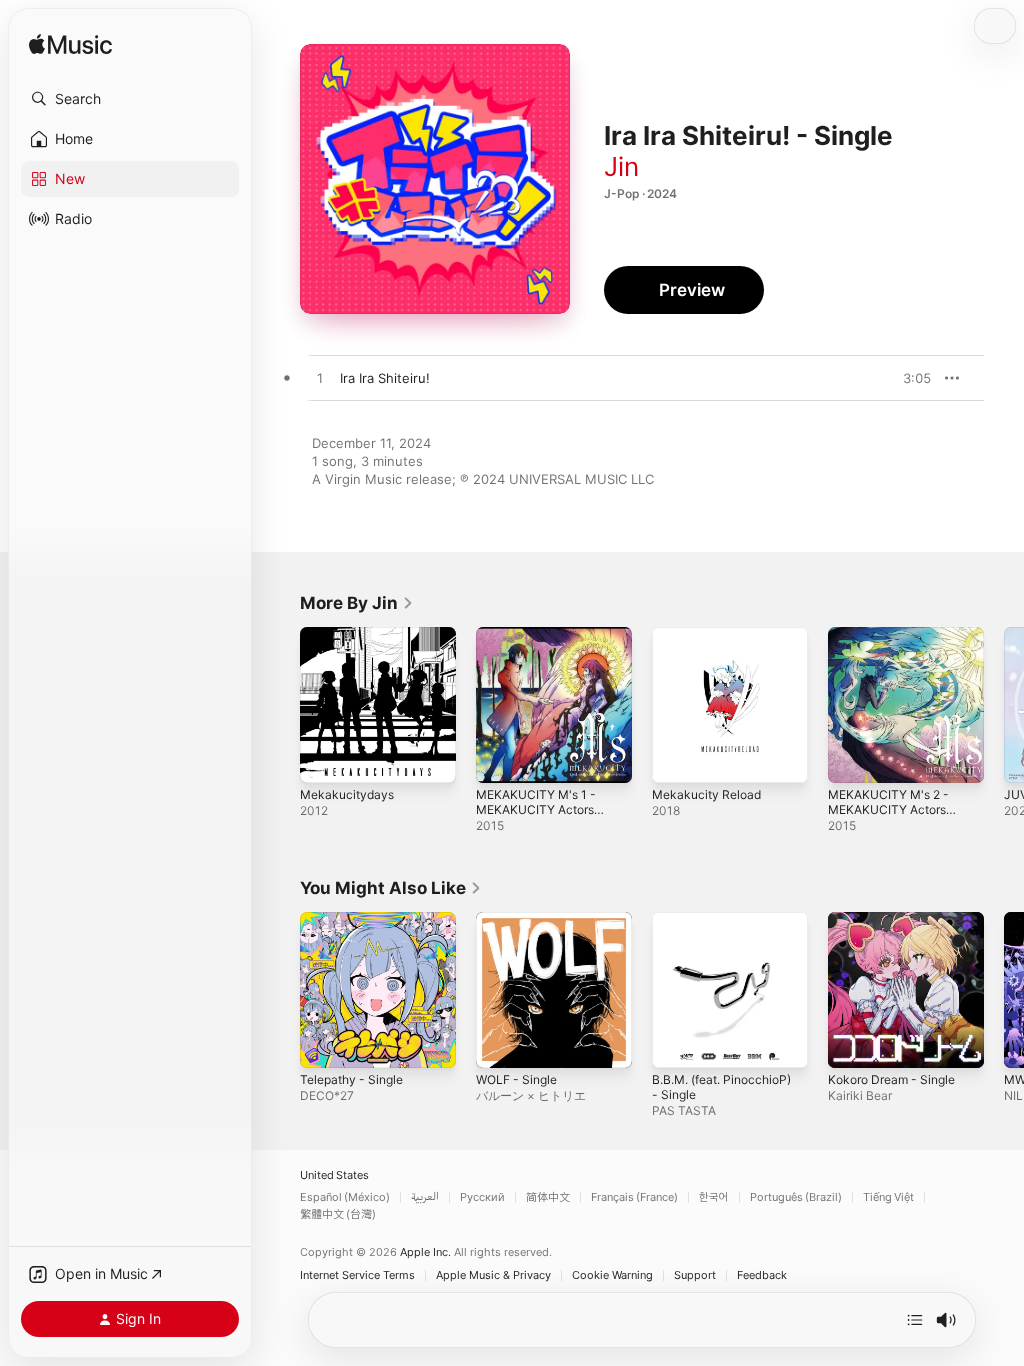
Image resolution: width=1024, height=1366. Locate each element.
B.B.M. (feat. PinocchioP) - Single (721, 1087)
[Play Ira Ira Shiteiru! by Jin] (320, 379)
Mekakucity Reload (706, 794)
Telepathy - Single (351, 1079)
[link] (357, 603)
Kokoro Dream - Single (891, 1079)
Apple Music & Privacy (493, 1275)
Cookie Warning (612, 1275)
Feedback (762, 1275)
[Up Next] (915, 1320)
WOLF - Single (516, 1079)
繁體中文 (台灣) (338, 1214)
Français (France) (634, 1197)
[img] (70, 45)
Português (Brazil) (796, 1197)
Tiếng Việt (888, 1197)
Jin (621, 166)
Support (695, 1275)
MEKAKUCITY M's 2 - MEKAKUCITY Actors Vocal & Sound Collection (888, 817)
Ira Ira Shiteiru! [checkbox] (385, 378)
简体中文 (548, 1197)
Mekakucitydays (347, 794)
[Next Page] (1004, 705)
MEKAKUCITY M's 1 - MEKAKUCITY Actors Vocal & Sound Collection (536, 817)
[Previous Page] (280, 705)
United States (334, 1175)
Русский (482, 1197)
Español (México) (345, 1197)
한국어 (714, 1197)
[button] (130, 99)
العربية (425, 1197)
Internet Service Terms (357, 1275)
